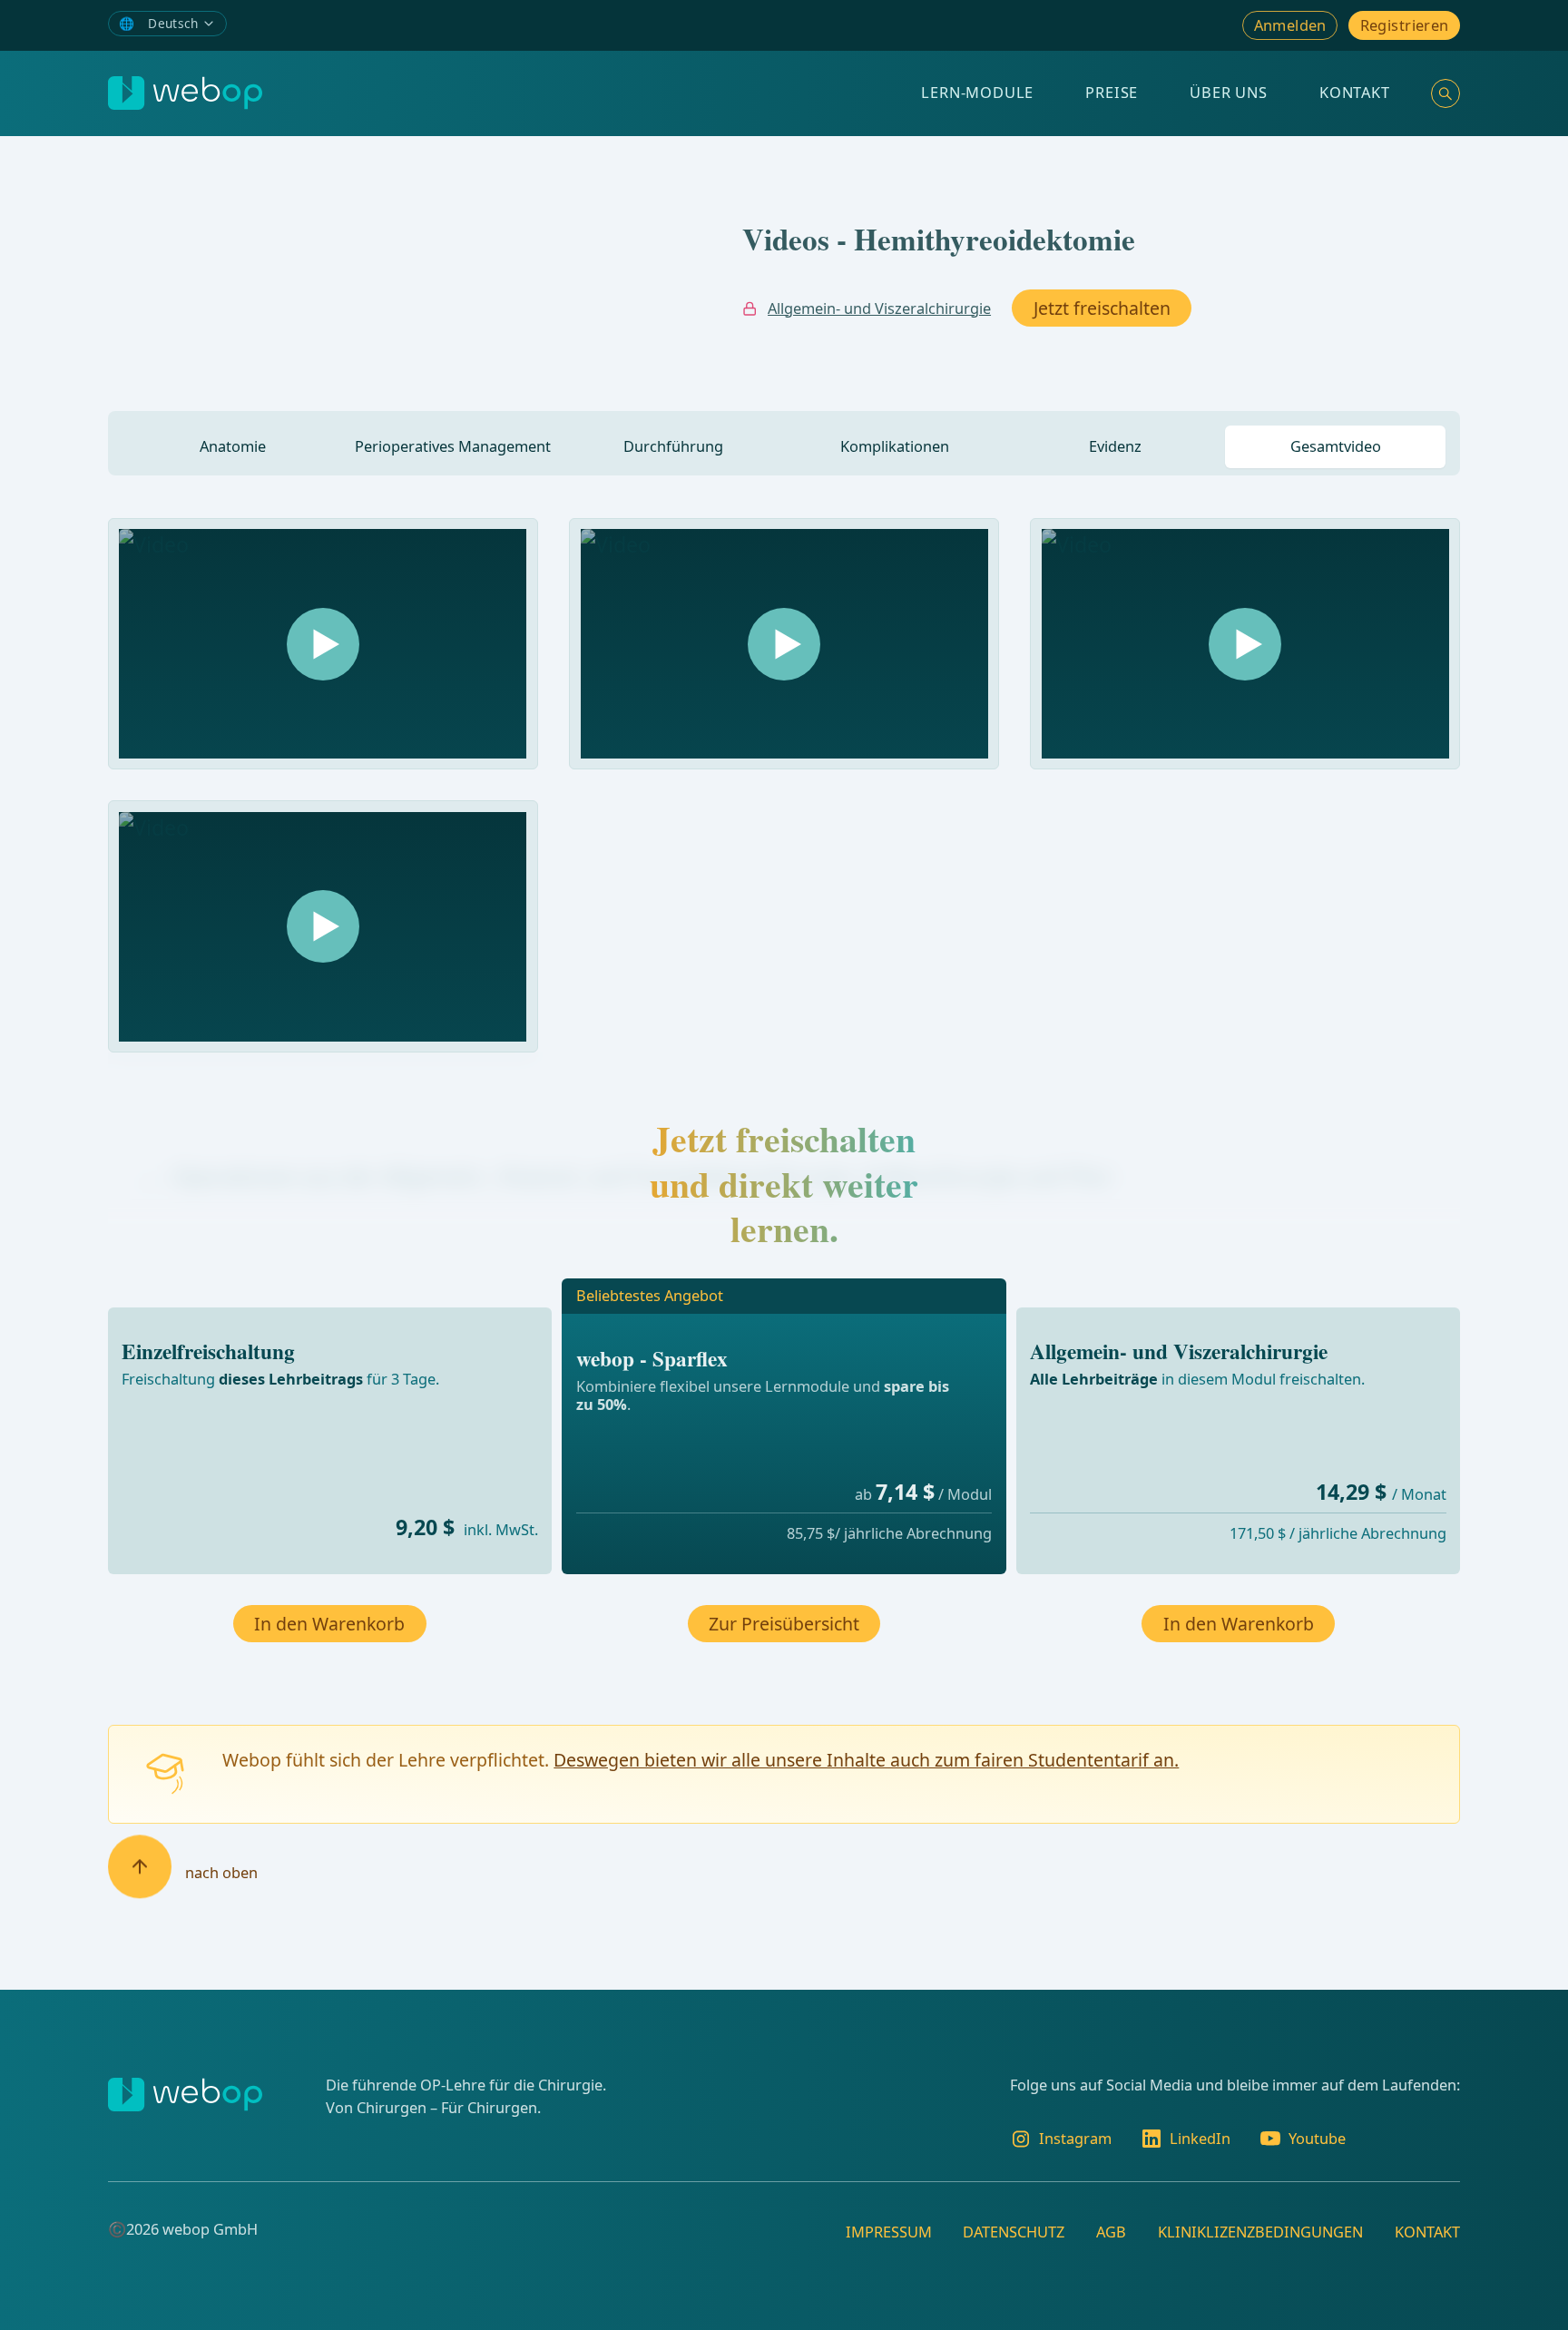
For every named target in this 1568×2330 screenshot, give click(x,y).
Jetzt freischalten (1102, 308)
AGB (1111, 2232)
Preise (1112, 93)
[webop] (185, 93)
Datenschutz (1014, 2232)
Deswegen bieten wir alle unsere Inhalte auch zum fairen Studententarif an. (866, 1760)
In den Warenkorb (329, 1624)
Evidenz (1115, 446)
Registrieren (1405, 25)
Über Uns (1229, 93)
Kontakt (1355, 93)
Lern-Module (977, 93)
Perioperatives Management (453, 446)
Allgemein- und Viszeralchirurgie (879, 308)
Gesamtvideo (1336, 446)
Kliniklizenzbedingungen (1260, 2232)
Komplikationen (895, 446)
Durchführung (673, 446)
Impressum (889, 2232)
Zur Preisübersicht (784, 1624)
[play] (323, 644)
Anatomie (233, 446)
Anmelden (1290, 25)
